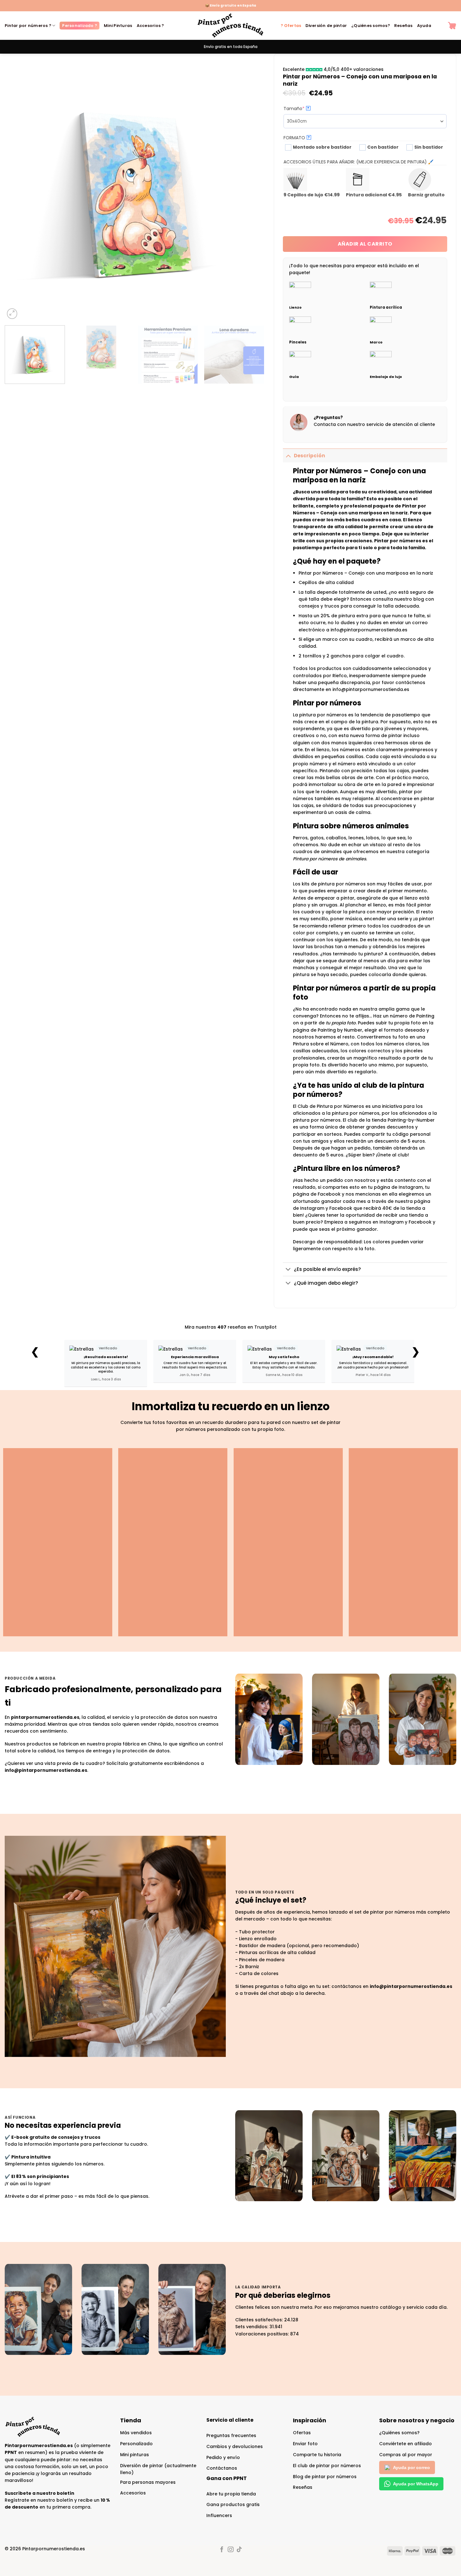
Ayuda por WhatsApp (416, 2484)
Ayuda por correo (411, 2467)
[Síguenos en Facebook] (222, 2550)
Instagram (392, 1222)
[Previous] (18, 191)
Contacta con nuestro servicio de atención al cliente (374, 424)
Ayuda (424, 26)
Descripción (310, 456)
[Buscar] (440, 26)
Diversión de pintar (326, 26)
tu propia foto (341, 1023)
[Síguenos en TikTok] (239, 2550)
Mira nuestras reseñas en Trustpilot (231, 1327)
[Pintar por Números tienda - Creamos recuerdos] (230, 26)
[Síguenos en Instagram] (230, 2550)
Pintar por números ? (28, 26)
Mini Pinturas (118, 26)
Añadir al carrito (365, 244)
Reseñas (403, 26)
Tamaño (305, 109)
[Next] (251, 191)
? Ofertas (291, 26)
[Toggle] (288, 456)
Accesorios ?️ (150, 26)
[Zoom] (12, 314)
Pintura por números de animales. (330, 859)
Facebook (420, 1222)
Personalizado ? (79, 26)
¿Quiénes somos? (371, 26)
